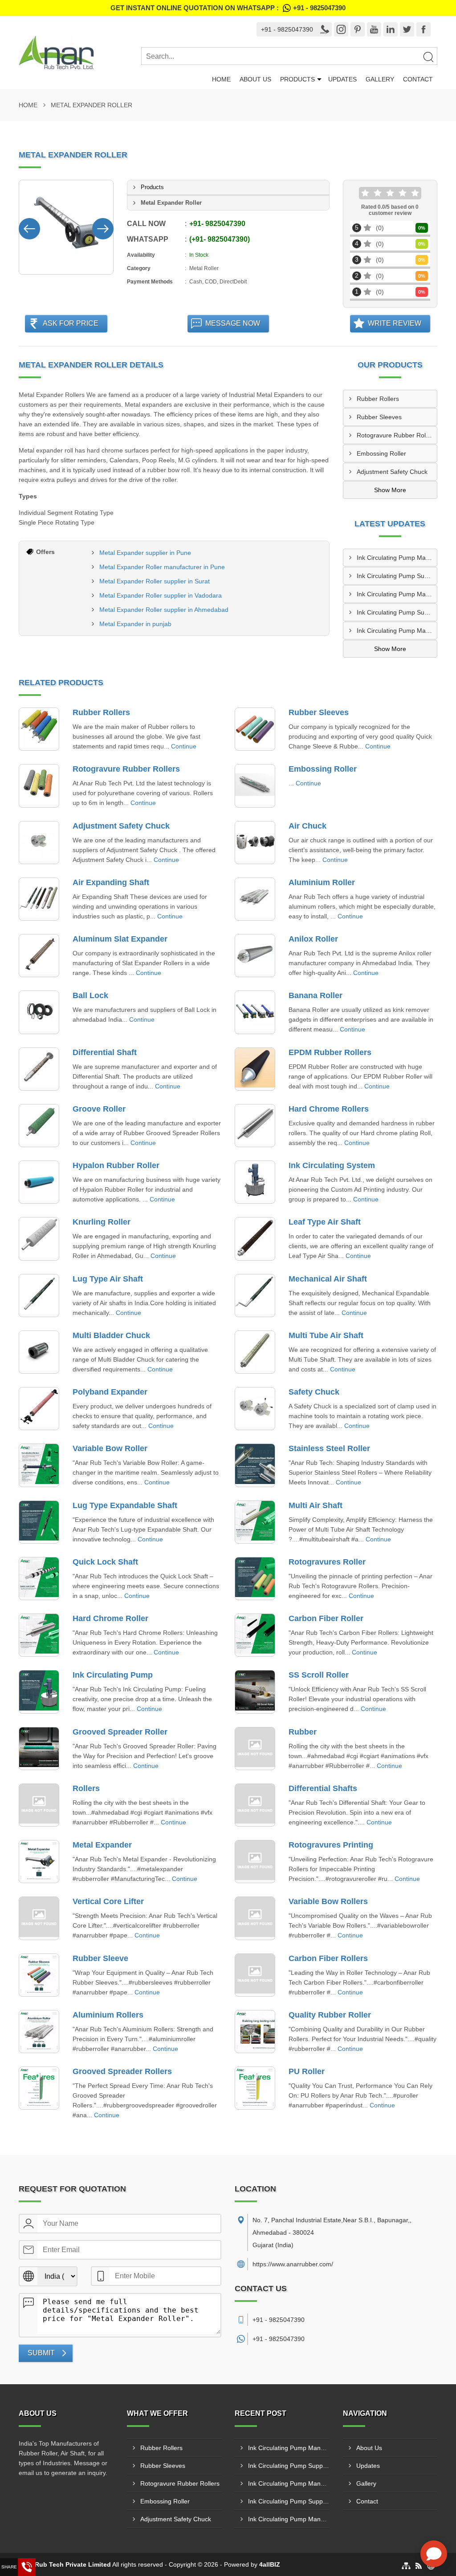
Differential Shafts (323, 1788)
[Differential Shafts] (255, 1805)
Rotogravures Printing (331, 1845)
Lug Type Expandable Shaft (125, 1505)
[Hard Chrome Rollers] (255, 1126)
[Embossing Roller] (255, 786)
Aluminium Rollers (108, 2015)
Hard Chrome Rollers (329, 1109)
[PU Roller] (255, 2088)
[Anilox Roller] (255, 956)
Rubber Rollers (378, 399)
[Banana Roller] (255, 1012)
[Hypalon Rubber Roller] (39, 1182)
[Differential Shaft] (39, 1069)
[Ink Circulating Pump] (39, 1692)
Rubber (303, 1732)
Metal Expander (102, 1845)
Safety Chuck (314, 1392)
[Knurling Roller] (39, 1239)
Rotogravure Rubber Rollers (396, 435)
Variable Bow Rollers (328, 1901)
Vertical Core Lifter (108, 1901)
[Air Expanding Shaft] (39, 899)
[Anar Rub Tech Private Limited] (80, 53)
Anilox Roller (313, 939)
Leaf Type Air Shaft (325, 1222)
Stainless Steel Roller (329, 1448)
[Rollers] (39, 1805)
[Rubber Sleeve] (39, 1975)
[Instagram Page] (341, 29)
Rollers (86, 1788)
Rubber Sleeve (100, 1958)
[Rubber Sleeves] (255, 729)
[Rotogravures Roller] (255, 1579)
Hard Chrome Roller (110, 1618)
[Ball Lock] (39, 1012)
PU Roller (307, 2071)
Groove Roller (99, 1109)
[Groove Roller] (39, 1126)
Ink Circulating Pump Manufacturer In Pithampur (397, 594)
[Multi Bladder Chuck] (39, 1352)
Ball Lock (90, 995)
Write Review (395, 323)
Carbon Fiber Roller (326, 1618)
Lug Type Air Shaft (108, 1279)
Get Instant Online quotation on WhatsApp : (228, 8)
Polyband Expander (110, 1392)
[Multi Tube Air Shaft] (255, 1352)
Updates (342, 79)
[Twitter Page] (407, 29)
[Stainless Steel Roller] (255, 1465)
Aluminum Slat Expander (120, 939)
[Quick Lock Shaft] (39, 1579)
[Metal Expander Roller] (66, 227)
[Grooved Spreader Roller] (39, 1749)
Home (221, 79)
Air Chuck (307, 826)
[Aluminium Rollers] (39, 2032)
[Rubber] (255, 1749)
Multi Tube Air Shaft (326, 1335)
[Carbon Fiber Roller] (255, 1635)
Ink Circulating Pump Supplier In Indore (397, 612)
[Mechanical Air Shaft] (255, 1296)
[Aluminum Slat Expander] (39, 956)
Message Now (233, 323)
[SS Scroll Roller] (255, 1692)
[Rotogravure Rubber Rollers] (39, 786)
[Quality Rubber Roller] (255, 2032)
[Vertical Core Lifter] (39, 1918)
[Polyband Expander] (39, 1409)
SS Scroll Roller (319, 1675)
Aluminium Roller (322, 882)
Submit (41, 2353)
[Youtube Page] (374, 29)
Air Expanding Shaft (111, 882)
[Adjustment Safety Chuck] (39, 843)
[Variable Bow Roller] (39, 1465)
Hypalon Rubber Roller (116, 1165)
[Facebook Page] (423, 29)
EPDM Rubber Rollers (330, 1052)
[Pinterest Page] (358, 29)
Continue (184, 746)
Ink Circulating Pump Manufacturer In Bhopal (397, 558)
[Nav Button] (29, 227)
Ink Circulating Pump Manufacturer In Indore (397, 631)
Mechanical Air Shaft (328, 1279)
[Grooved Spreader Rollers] (39, 2088)
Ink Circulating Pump (113, 1675)
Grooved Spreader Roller (120, 1732)
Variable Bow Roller (110, 1448)
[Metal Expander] (39, 1862)
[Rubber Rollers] (39, 729)
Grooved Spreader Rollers (122, 2071)
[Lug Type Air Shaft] (39, 1296)
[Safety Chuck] (255, 1409)
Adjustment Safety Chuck (392, 472)
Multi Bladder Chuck (111, 1335)
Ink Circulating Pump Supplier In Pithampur (397, 576)
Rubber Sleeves (379, 417)
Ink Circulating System (332, 1165)
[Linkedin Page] (391, 29)
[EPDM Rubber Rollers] (255, 1069)
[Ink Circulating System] (255, 1182)
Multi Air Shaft (316, 1505)
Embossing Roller (381, 453)
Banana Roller (316, 995)
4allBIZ (270, 2564)
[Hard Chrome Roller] (39, 1635)
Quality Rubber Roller (330, 2015)
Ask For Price (71, 323)
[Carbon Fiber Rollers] (255, 1975)
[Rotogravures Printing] (255, 1862)
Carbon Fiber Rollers (328, 1958)
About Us (255, 79)
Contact (418, 79)
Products (297, 79)
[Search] (428, 57)
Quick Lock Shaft (105, 1562)
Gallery (380, 79)
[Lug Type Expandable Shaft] (39, 1522)
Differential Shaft (105, 1052)
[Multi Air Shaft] (255, 1522)
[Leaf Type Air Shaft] (255, 1239)
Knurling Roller (102, 1222)
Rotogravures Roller (327, 1562)
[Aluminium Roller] (255, 899)
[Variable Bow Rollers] (255, 1918)
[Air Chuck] (255, 843)
